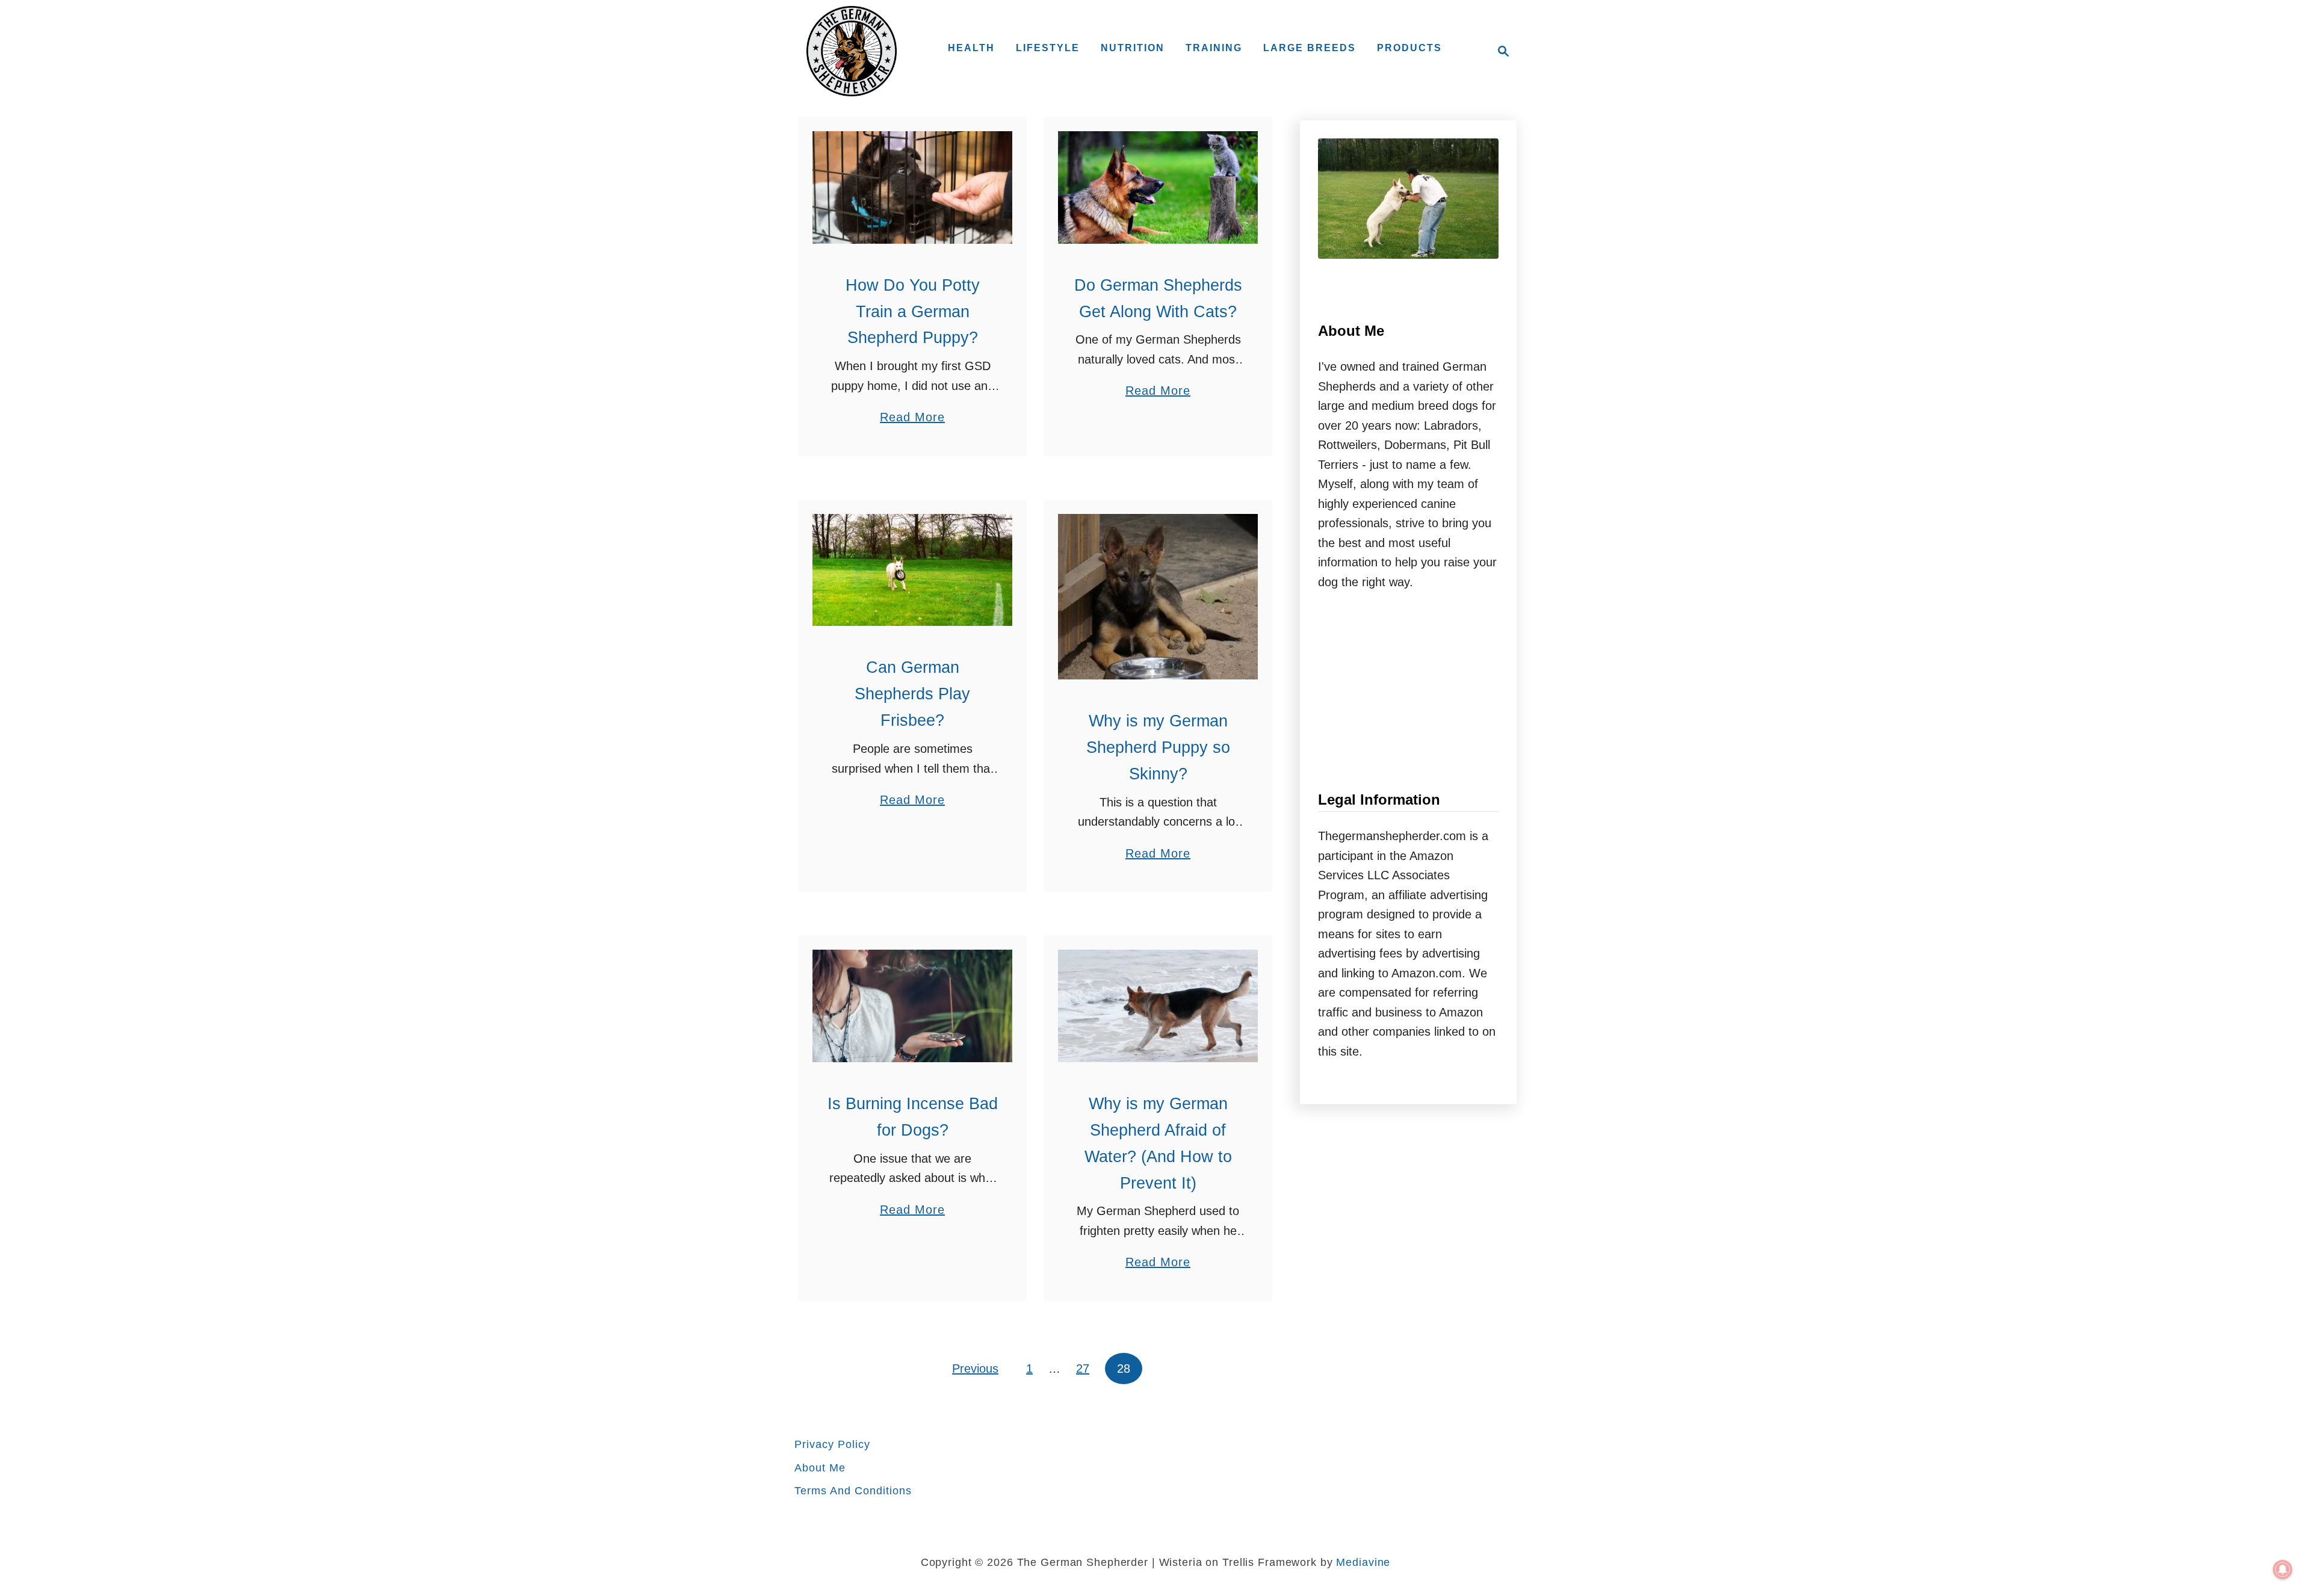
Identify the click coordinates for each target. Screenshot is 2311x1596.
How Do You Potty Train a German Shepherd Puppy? (913, 312)
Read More (912, 419)
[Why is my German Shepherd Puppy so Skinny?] (1158, 597)
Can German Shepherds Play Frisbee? (912, 694)
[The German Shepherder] (852, 51)
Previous (975, 1369)
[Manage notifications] (2283, 1570)
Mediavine (1363, 1562)
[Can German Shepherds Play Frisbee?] (912, 570)
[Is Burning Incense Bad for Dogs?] (912, 1006)
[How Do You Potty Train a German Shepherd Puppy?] (912, 187)
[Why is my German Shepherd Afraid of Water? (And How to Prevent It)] (1158, 1006)
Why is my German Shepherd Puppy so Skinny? (1158, 747)
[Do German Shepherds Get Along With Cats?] (1158, 187)
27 (1083, 1369)
